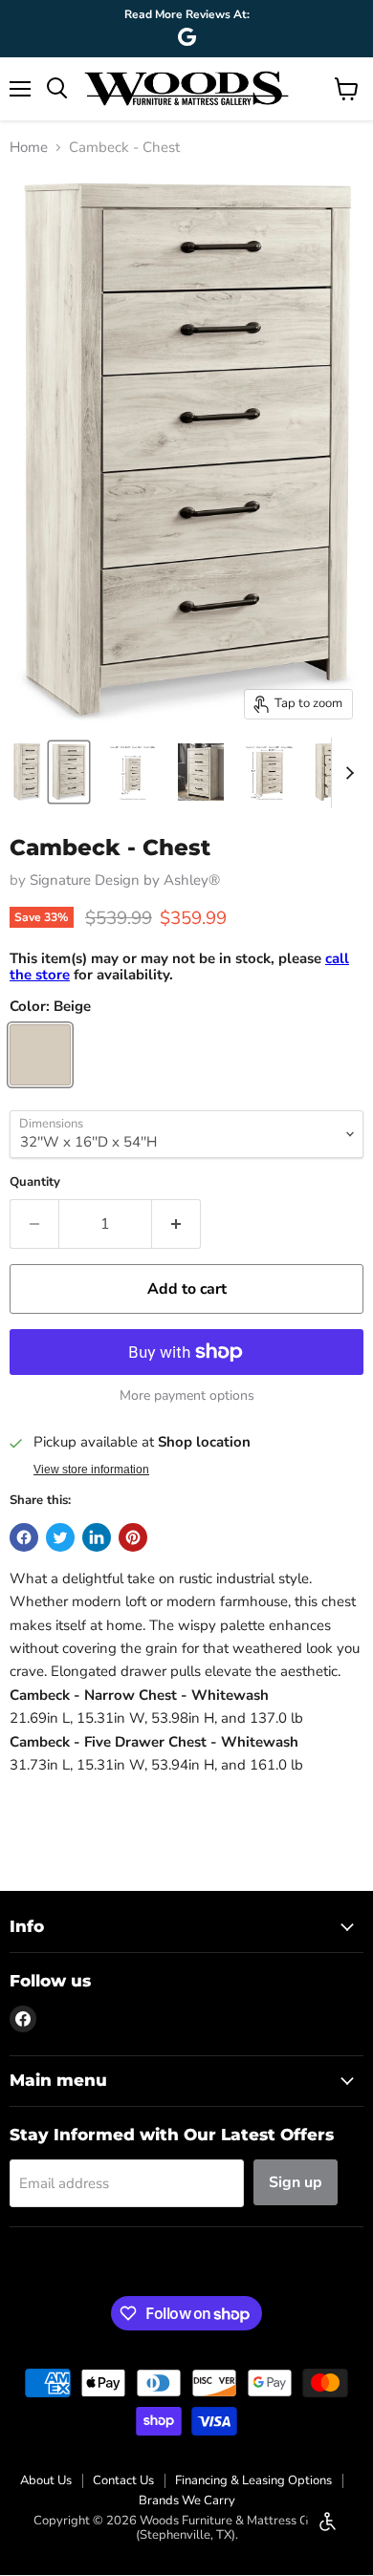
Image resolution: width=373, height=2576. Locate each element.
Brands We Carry (187, 2501)
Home (29, 148)
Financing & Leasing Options (253, 2480)
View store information (91, 1470)
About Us (46, 2480)
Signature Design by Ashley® (125, 880)
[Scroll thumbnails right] (346, 773)
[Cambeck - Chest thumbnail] (27, 772)
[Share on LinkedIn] (97, 1537)
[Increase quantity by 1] (176, 1224)
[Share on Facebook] (24, 1537)
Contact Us (123, 2480)
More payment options (187, 1396)
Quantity (35, 1182)
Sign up (296, 2182)
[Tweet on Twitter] (60, 1537)
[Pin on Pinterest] (133, 1537)
